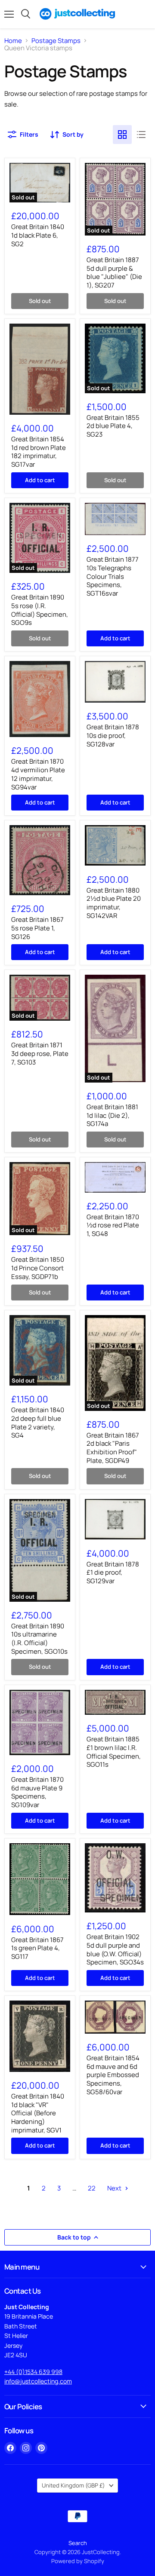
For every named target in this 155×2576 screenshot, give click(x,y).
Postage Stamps (56, 41)
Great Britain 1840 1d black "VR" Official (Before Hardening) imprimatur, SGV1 (38, 2113)
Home (13, 41)
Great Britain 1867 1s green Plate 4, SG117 (37, 1948)
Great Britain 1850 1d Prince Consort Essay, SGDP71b (38, 1268)
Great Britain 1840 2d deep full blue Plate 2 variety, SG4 (38, 1423)
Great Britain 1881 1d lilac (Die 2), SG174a (112, 1115)
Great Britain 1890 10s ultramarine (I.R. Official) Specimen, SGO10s (39, 1639)
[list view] (141, 135)
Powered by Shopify (78, 2561)
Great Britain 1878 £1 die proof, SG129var (113, 1573)
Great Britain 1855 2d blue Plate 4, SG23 (113, 426)
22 (92, 2188)
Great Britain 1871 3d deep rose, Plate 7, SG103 (40, 1053)
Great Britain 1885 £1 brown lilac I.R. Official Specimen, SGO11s (114, 1752)
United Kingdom (73, 2485)
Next (115, 2188)
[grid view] (122, 135)
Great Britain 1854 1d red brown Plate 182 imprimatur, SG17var (39, 452)
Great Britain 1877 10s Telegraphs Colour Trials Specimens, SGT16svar (113, 576)
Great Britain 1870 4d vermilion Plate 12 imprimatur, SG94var (38, 774)
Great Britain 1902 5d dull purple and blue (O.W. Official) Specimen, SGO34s (115, 1949)
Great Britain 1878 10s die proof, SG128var (113, 735)
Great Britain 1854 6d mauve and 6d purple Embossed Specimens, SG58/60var (113, 2075)
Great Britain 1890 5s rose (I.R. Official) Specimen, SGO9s (40, 610)
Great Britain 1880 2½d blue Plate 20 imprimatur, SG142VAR (114, 903)
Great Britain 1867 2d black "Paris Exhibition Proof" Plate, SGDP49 (113, 1448)
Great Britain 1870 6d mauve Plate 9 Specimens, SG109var (37, 1792)
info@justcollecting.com (38, 2381)
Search (78, 2543)
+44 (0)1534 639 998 (33, 2372)
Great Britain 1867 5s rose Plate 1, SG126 (37, 928)
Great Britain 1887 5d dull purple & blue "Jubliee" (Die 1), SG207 (114, 272)
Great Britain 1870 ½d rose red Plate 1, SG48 (113, 1225)
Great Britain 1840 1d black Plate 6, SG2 (38, 235)
